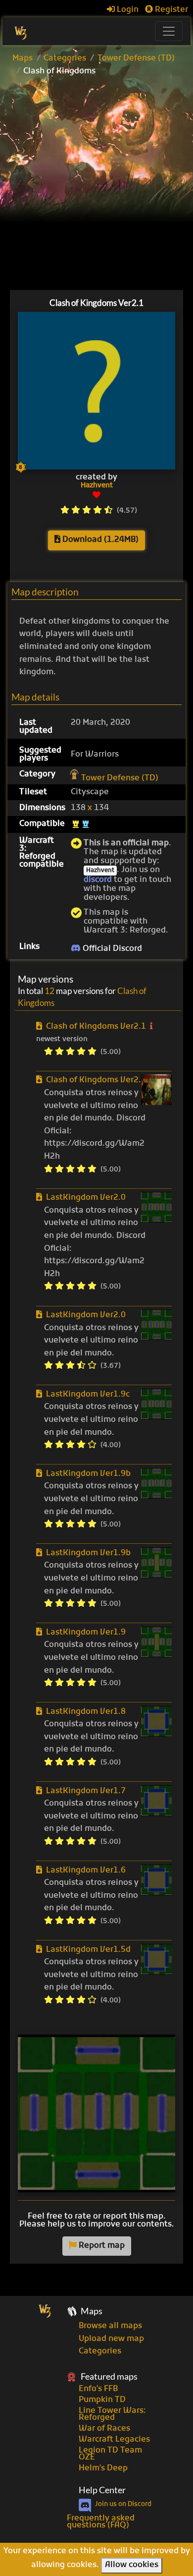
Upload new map (111, 2339)
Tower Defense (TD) (136, 59)
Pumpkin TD (102, 2400)
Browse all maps (110, 2326)
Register (170, 10)
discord (98, 880)
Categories (65, 59)
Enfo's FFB (98, 2389)
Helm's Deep (103, 2468)
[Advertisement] (96, 184)
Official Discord (111, 949)
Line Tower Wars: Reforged (112, 2414)
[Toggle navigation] (169, 31)
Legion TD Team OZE (110, 2454)
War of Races (104, 2429)
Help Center (102, 2490)
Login (127, 10)
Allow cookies (132, 2565)
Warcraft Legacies (114, 2440)
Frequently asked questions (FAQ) (101, 2522)
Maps (23, 59)
